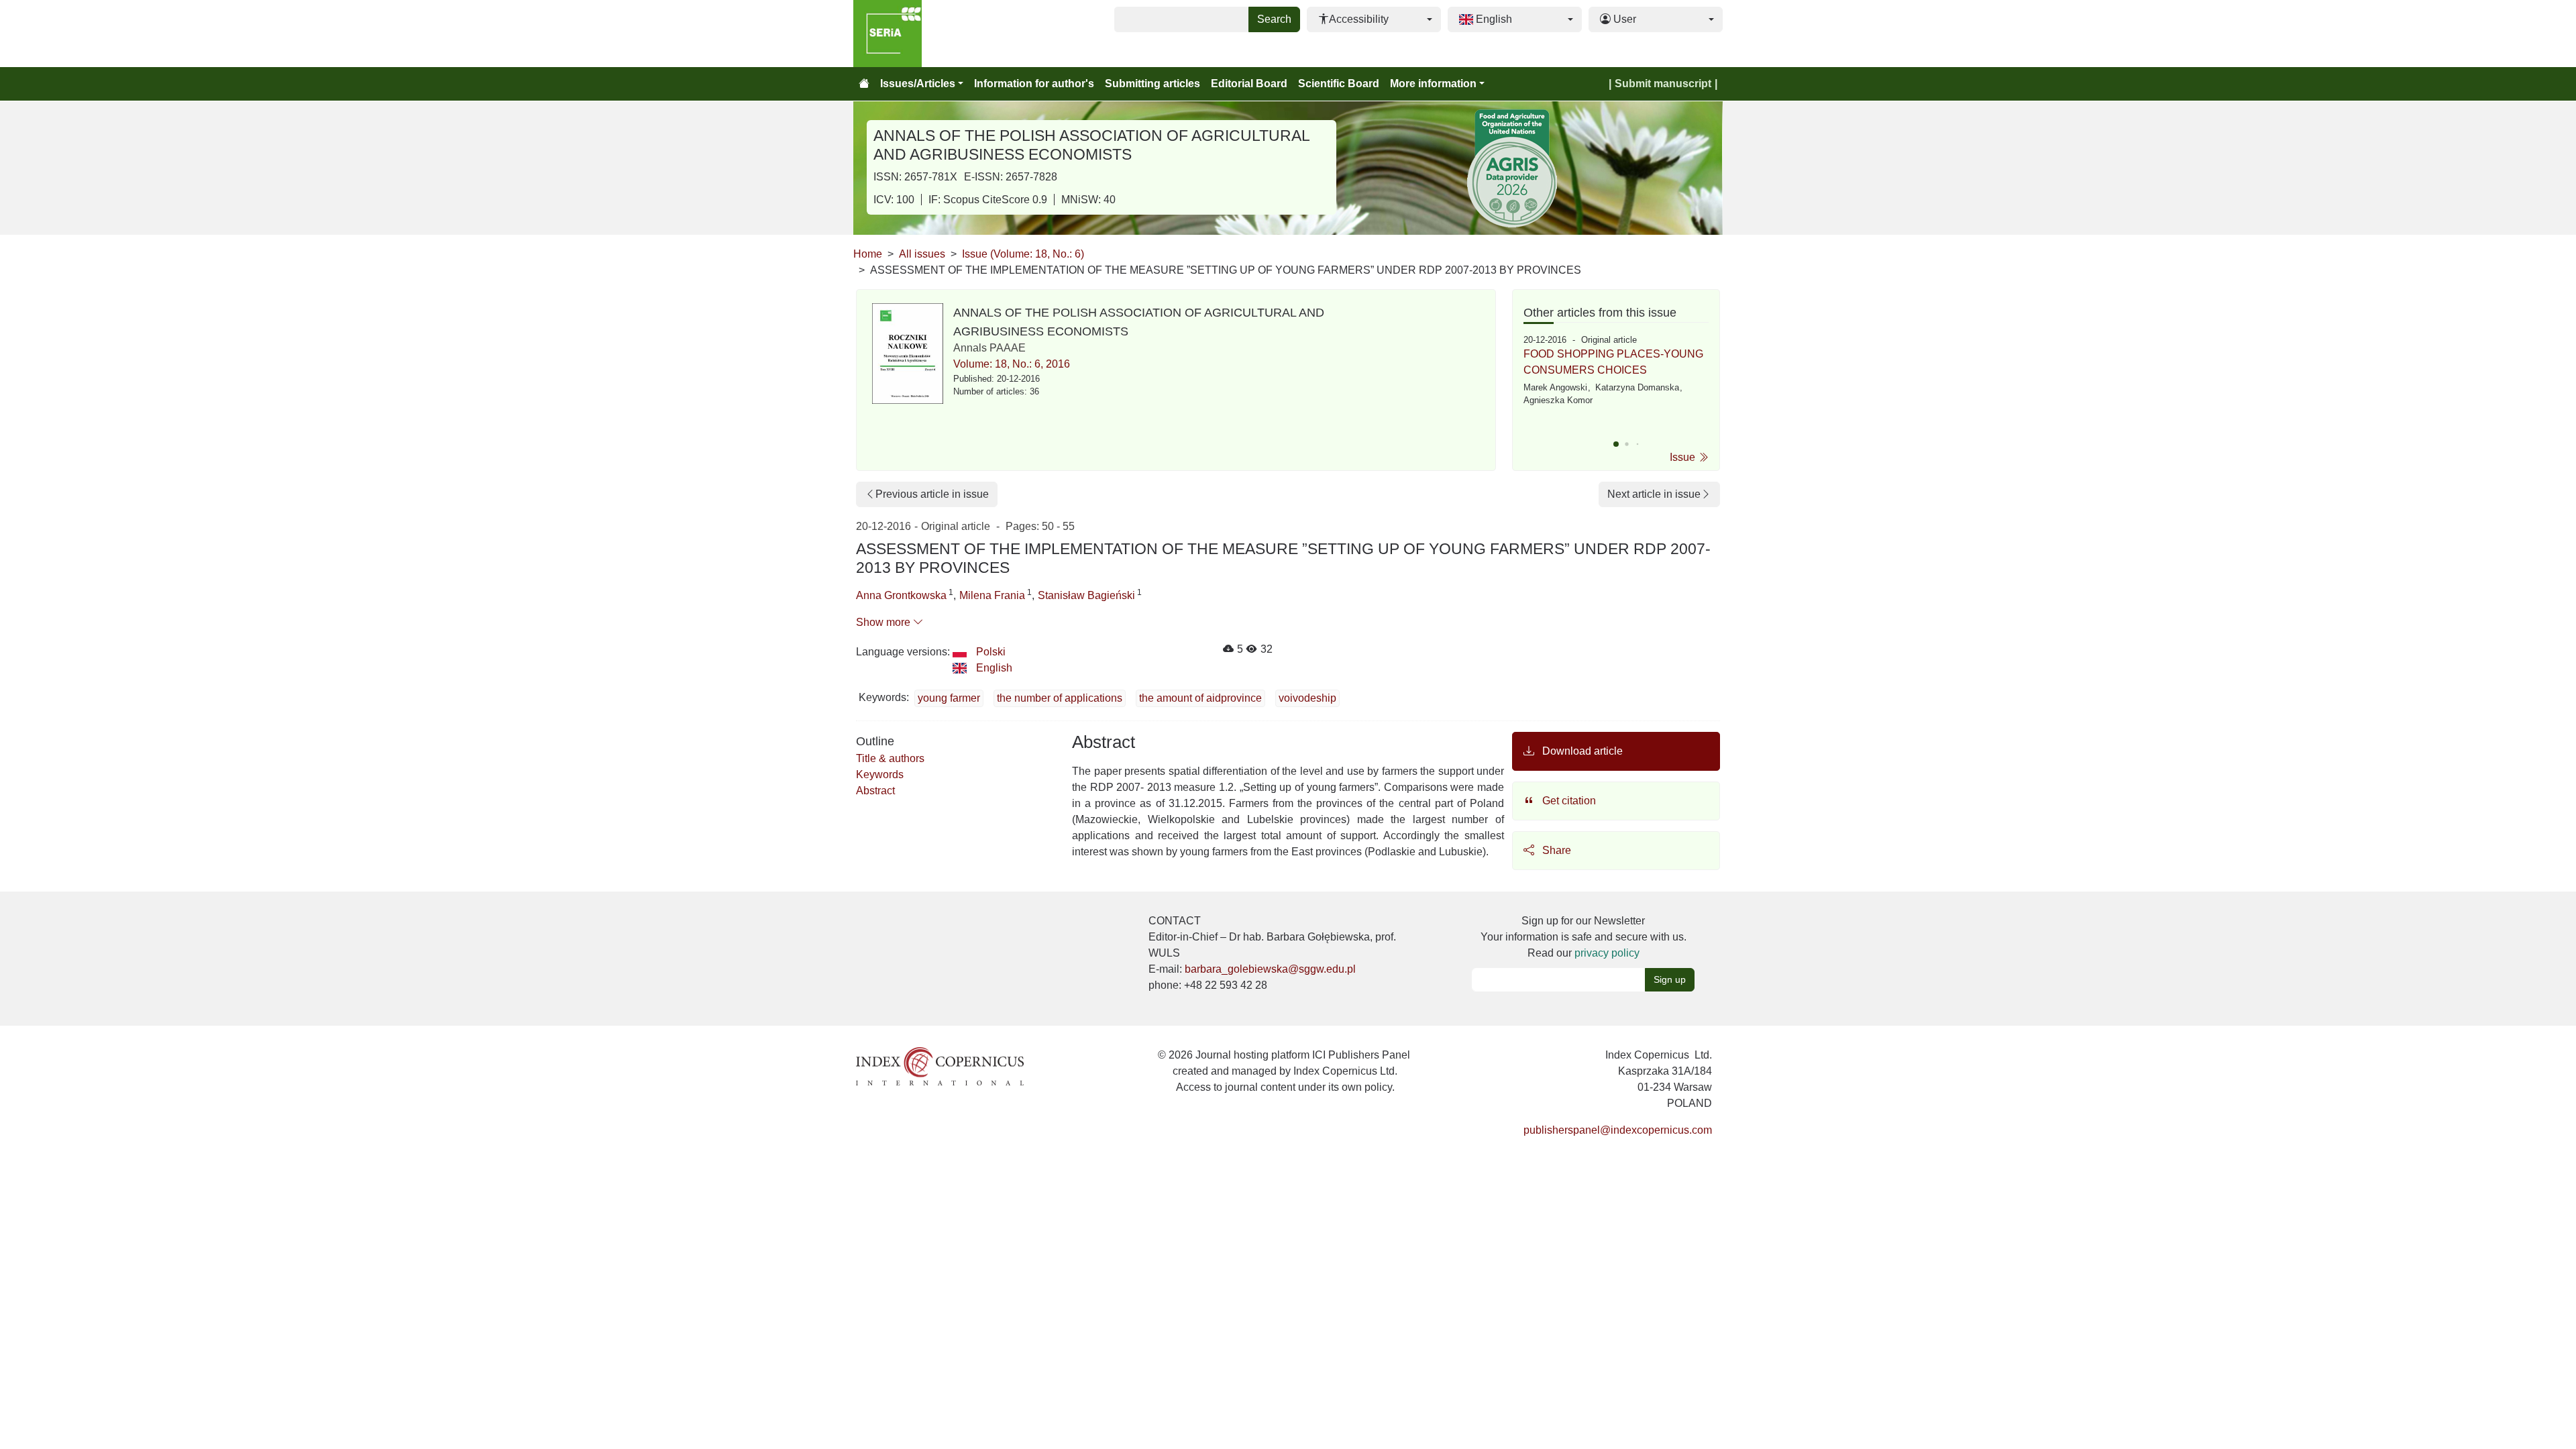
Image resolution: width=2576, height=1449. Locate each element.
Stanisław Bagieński (1086, 595)
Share (1555, 850)
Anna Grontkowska (901, 595)
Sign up (1670, 979)
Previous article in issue (932, 494)
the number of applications (1060, 698)
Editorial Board (1249, 84)
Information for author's (1034, 84)
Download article (1581, 751)
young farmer (949, 698)
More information (1433, 84)
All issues (922, 254)
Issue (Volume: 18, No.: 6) (1023, 254)
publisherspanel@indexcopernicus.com (1618, 1130)
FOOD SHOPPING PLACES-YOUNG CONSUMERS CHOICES (1613, 362)
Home (868, 254)
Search (1274, 19)
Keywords (880, 774)
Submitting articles (1152, 84)
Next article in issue (1654, 494)
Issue (1684, 457)
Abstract (875, 791)
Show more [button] (884, 622)
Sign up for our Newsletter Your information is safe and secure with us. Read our (1584, 937)
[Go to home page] (864, 84)
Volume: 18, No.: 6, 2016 (1012, 364)
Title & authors (890, 758)
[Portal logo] (920, 34)
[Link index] (940, 1066)
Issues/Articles (918, 84)
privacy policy (1607, 953)
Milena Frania (992, 595)
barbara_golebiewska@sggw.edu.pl (1270, 969)
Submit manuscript (1663, 84)
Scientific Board (1339, 84)
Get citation (1568, 801)
